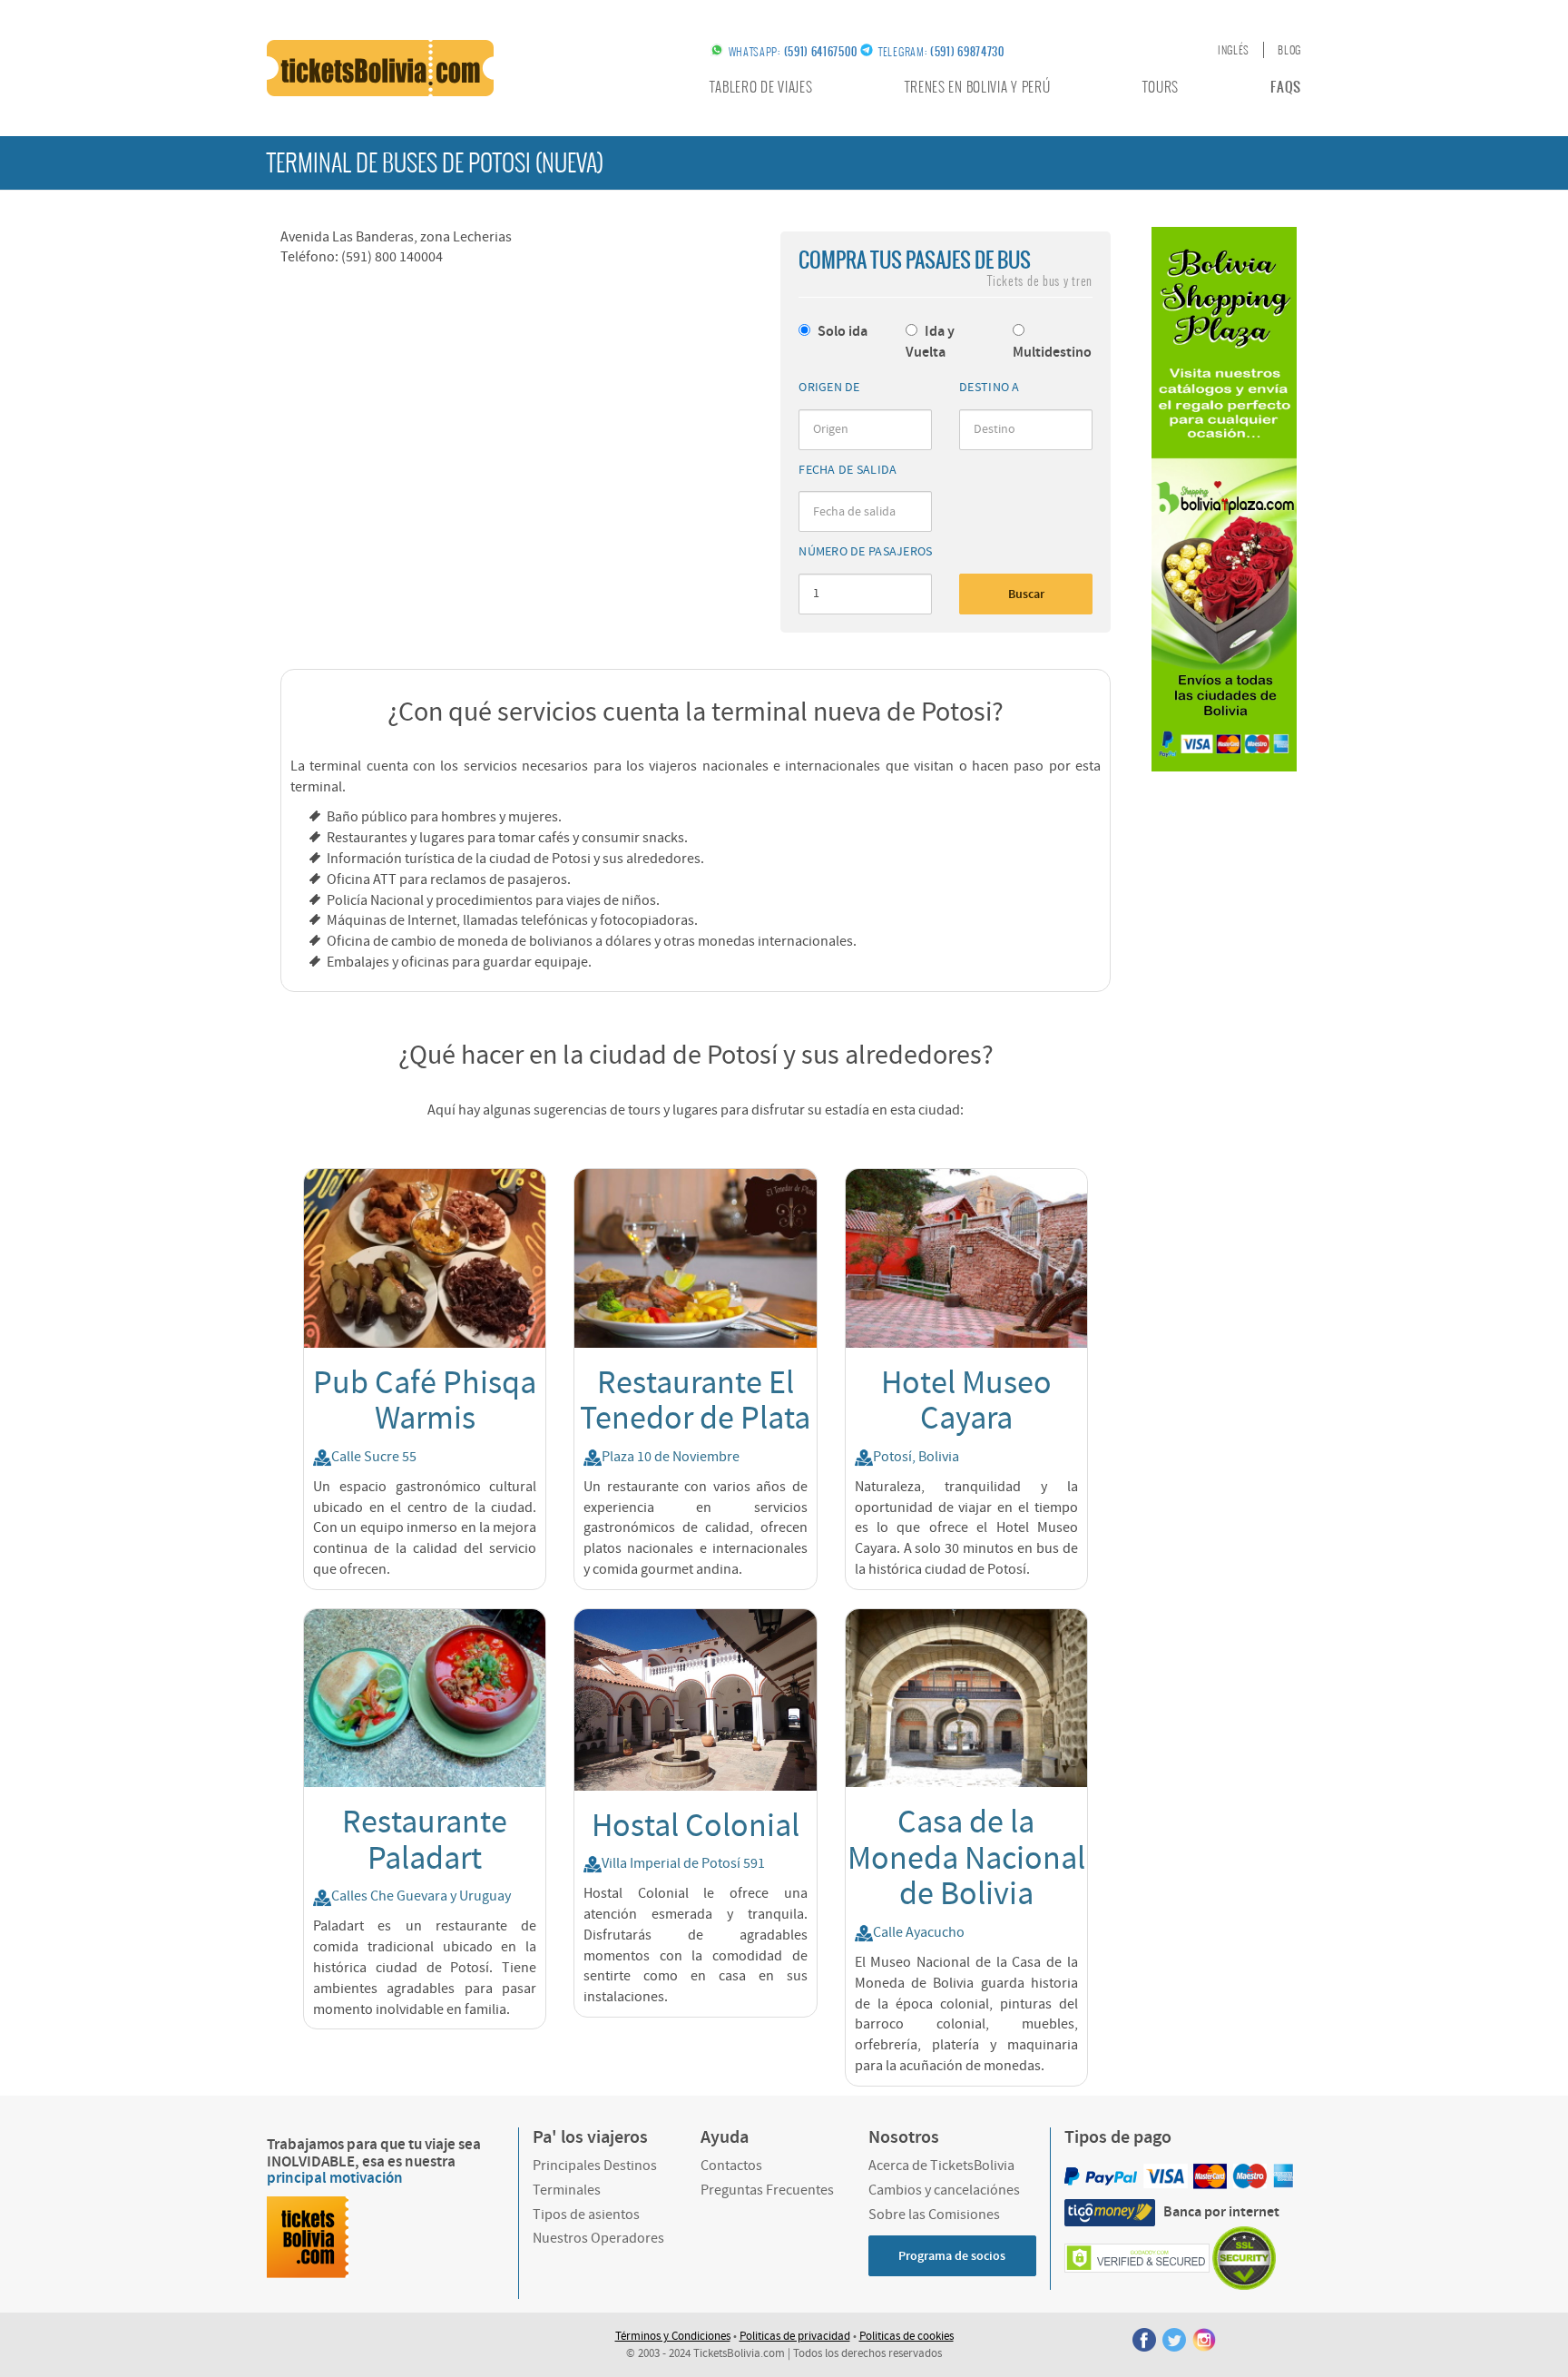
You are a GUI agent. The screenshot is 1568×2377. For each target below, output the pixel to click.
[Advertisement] (1224, 1064)
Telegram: (941, 52)
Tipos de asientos (586, 2215)
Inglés (1234, 50)
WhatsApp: (793, 52)
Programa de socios (952, 2256)
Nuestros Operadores (598, 2238)
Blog (1289, 50)
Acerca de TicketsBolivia (941, 2166)
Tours (1161, 87)
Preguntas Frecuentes (767, 2190)
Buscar (1026, 594)
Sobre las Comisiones (934, 2215)
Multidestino (1052, 353)
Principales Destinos (595, 2166)
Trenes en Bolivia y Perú (978, 87)
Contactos (731, 2166)
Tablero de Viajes (761, 87)
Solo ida (841, 332)
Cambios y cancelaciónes (944, 2190)
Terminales (567, 2190)
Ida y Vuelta (930, 342)
